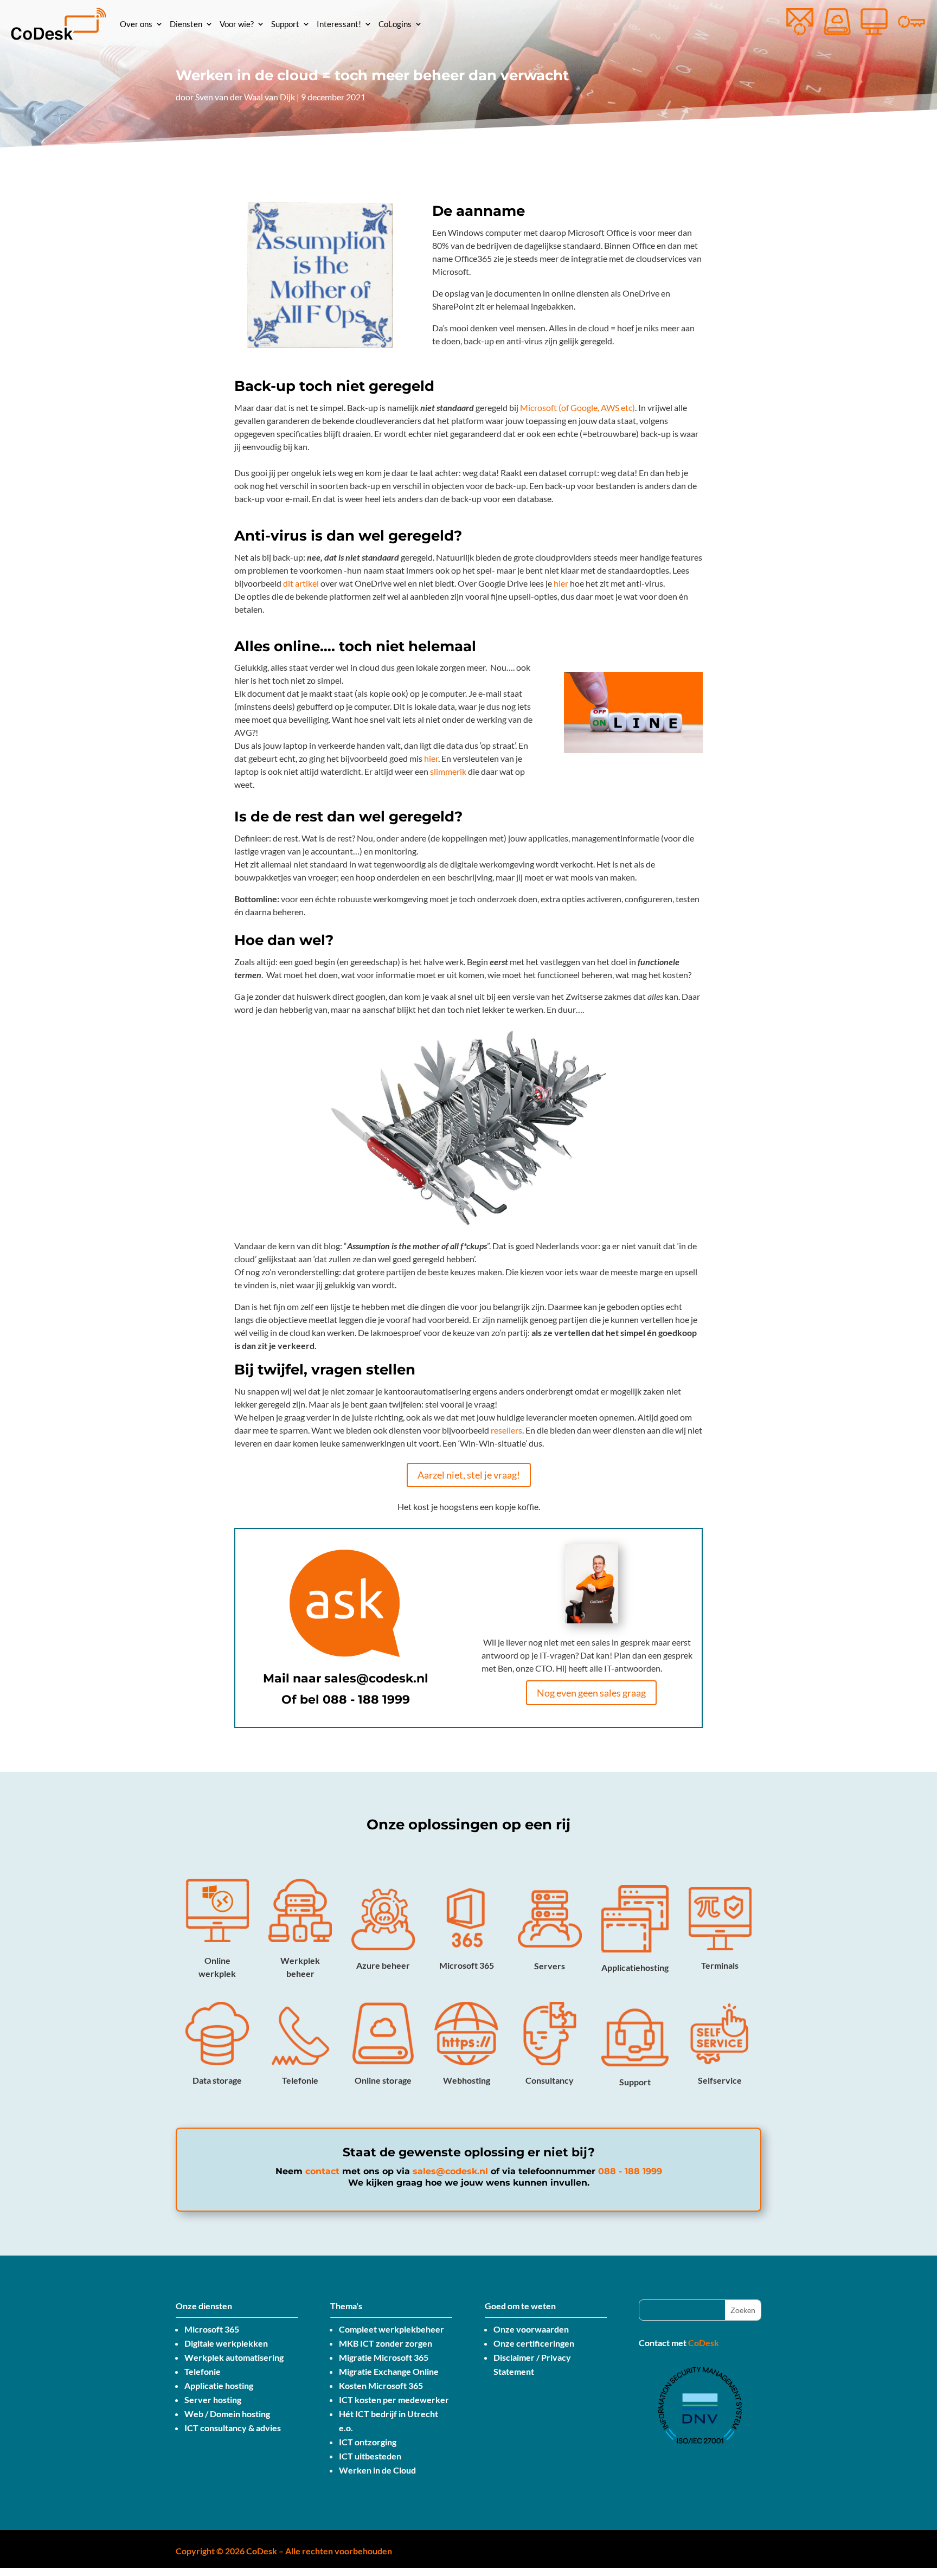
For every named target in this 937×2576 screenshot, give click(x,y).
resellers (506, 1430)
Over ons (136, 24)
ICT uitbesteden (370, 2456)
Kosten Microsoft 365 (381, 2385)
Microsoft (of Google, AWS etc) (577, 407)
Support (285, 24)
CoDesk (704, 2343)
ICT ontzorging (368, 2442)
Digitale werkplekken (226, 2343)
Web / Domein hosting (227, 2414)
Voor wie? (237, 24)
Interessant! (339, 24)
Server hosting (213, 2400)
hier (561, 583)
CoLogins (395, 24)
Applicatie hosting (219, 2385)
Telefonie (203, 2371)
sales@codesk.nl (376, 1678)
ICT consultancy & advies (233, 2428)
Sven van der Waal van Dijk (245, 97)
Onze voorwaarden (531, 2329)
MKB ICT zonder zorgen (386, 2343)
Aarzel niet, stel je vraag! (469, 1475)
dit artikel (301, 583)
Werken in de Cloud (377, 2470)
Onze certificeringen (534, 2343)
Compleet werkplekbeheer (392, 2329)
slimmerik (448, 771)
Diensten (186, 24)
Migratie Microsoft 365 (384, 2357)
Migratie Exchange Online (389, 2371)
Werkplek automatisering (234, 2357)
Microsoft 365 (212, 2329)
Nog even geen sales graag (591, 1693)
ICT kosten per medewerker (394, 2400)
